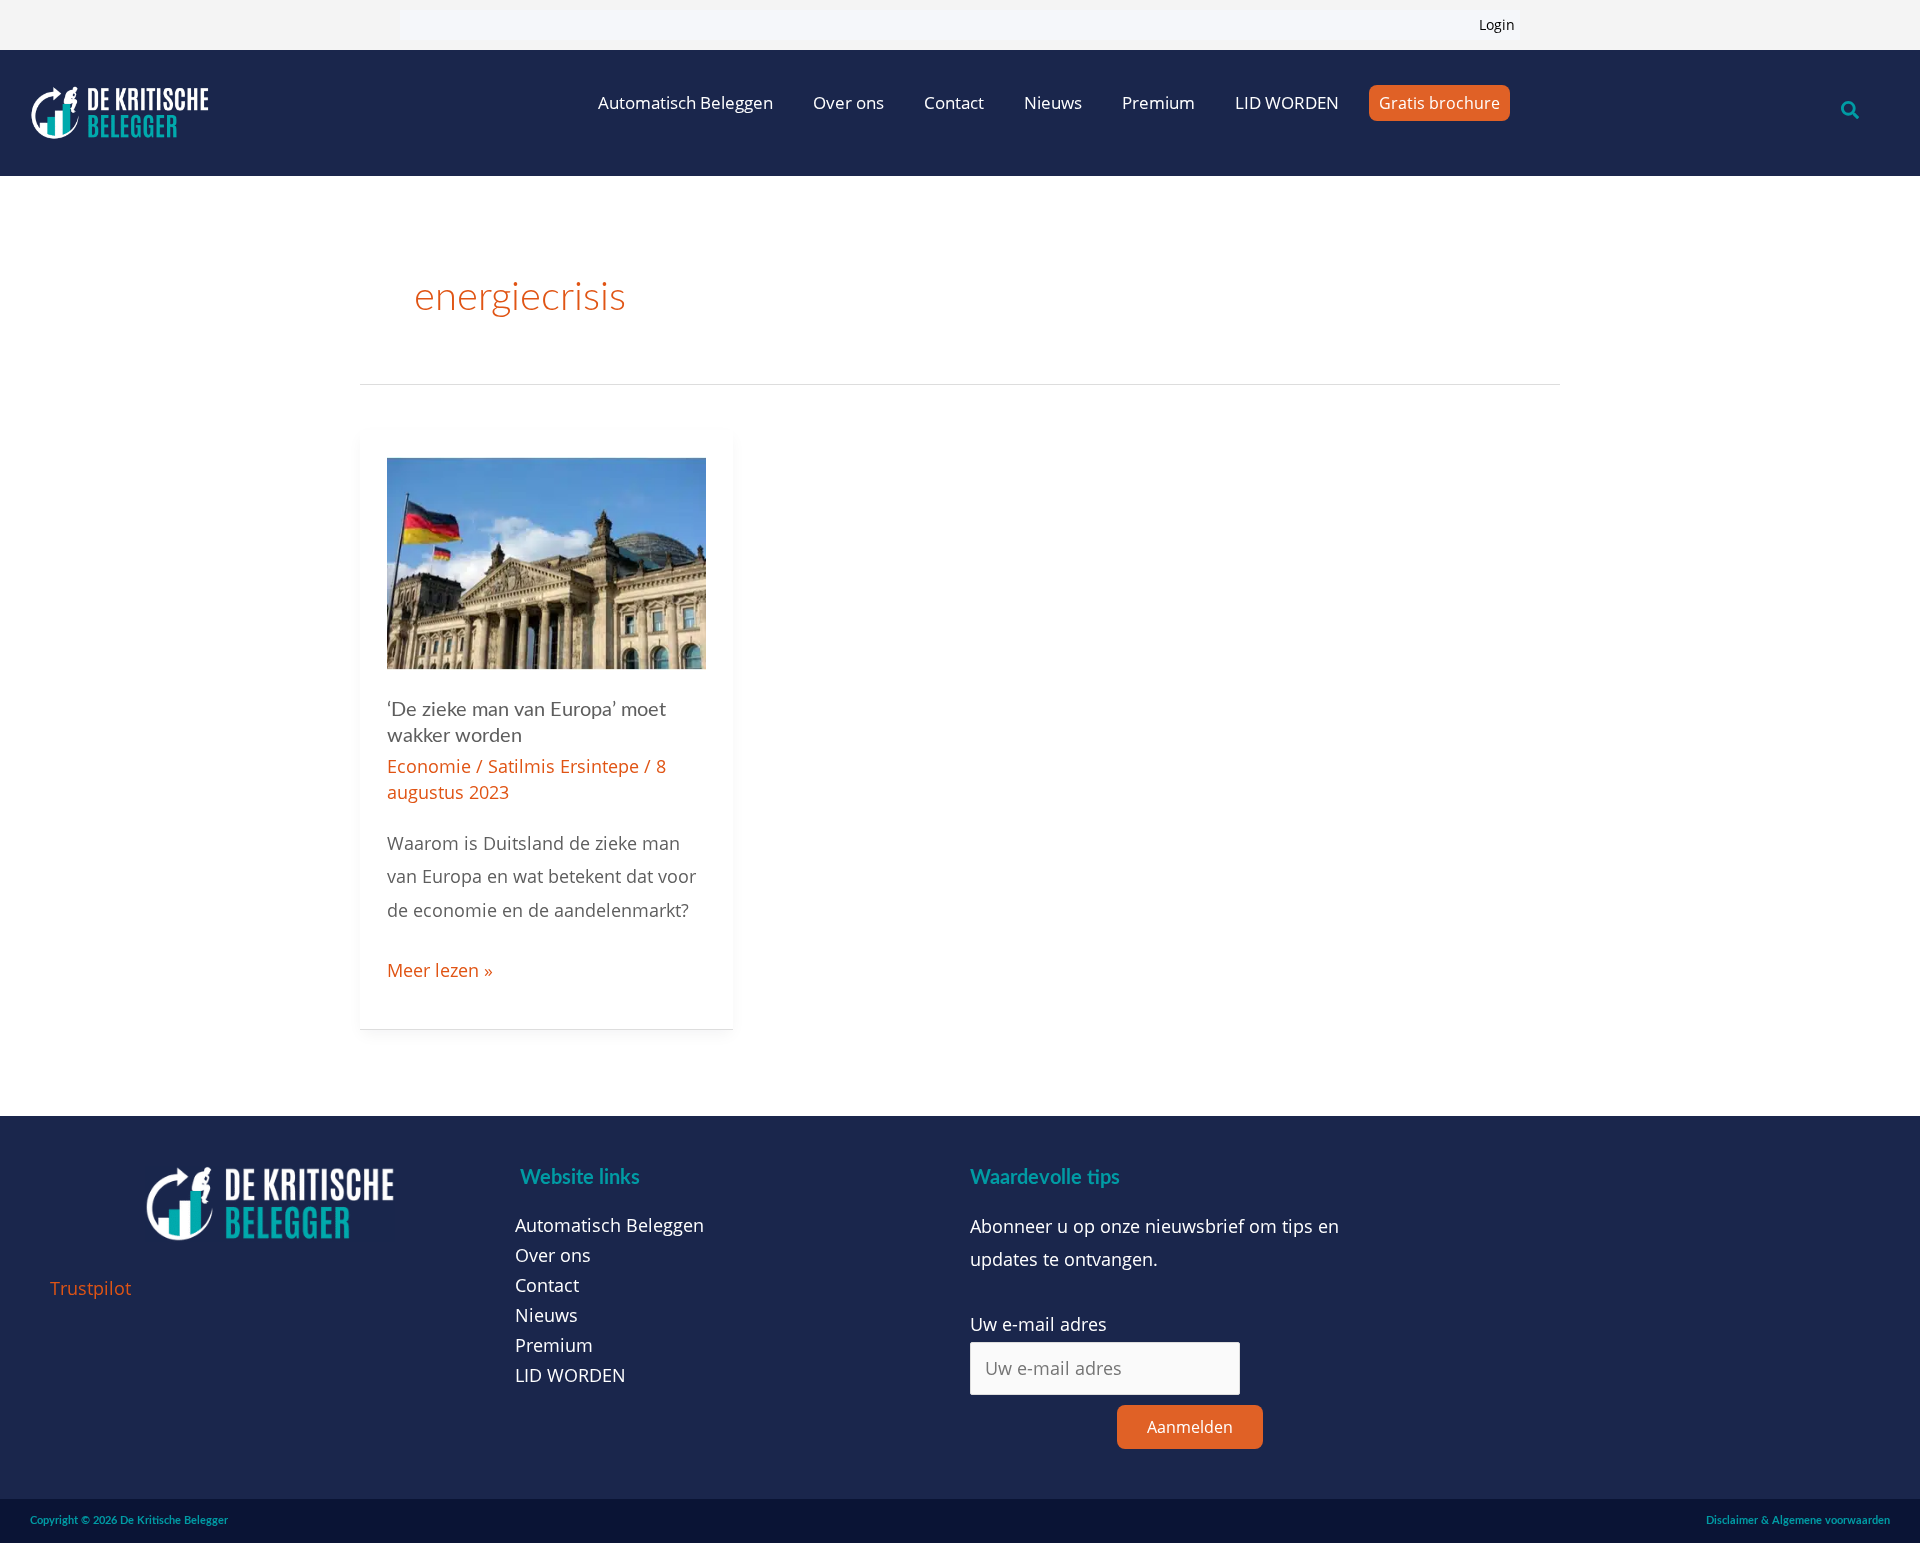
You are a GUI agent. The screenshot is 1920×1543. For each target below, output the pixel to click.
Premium (1158, 102)
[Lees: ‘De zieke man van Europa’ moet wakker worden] (546, 561)
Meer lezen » (440, 968)
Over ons (848, 102)
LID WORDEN (1287, 102)
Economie (429, 766)
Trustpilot (90, 1288)
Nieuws (1053, 102)
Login (1497, 24)
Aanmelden (1190, 1427)
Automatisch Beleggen (685, 102)
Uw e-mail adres (1038, 1324)
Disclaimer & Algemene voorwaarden (1798, 1520)
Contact (954, 102)
